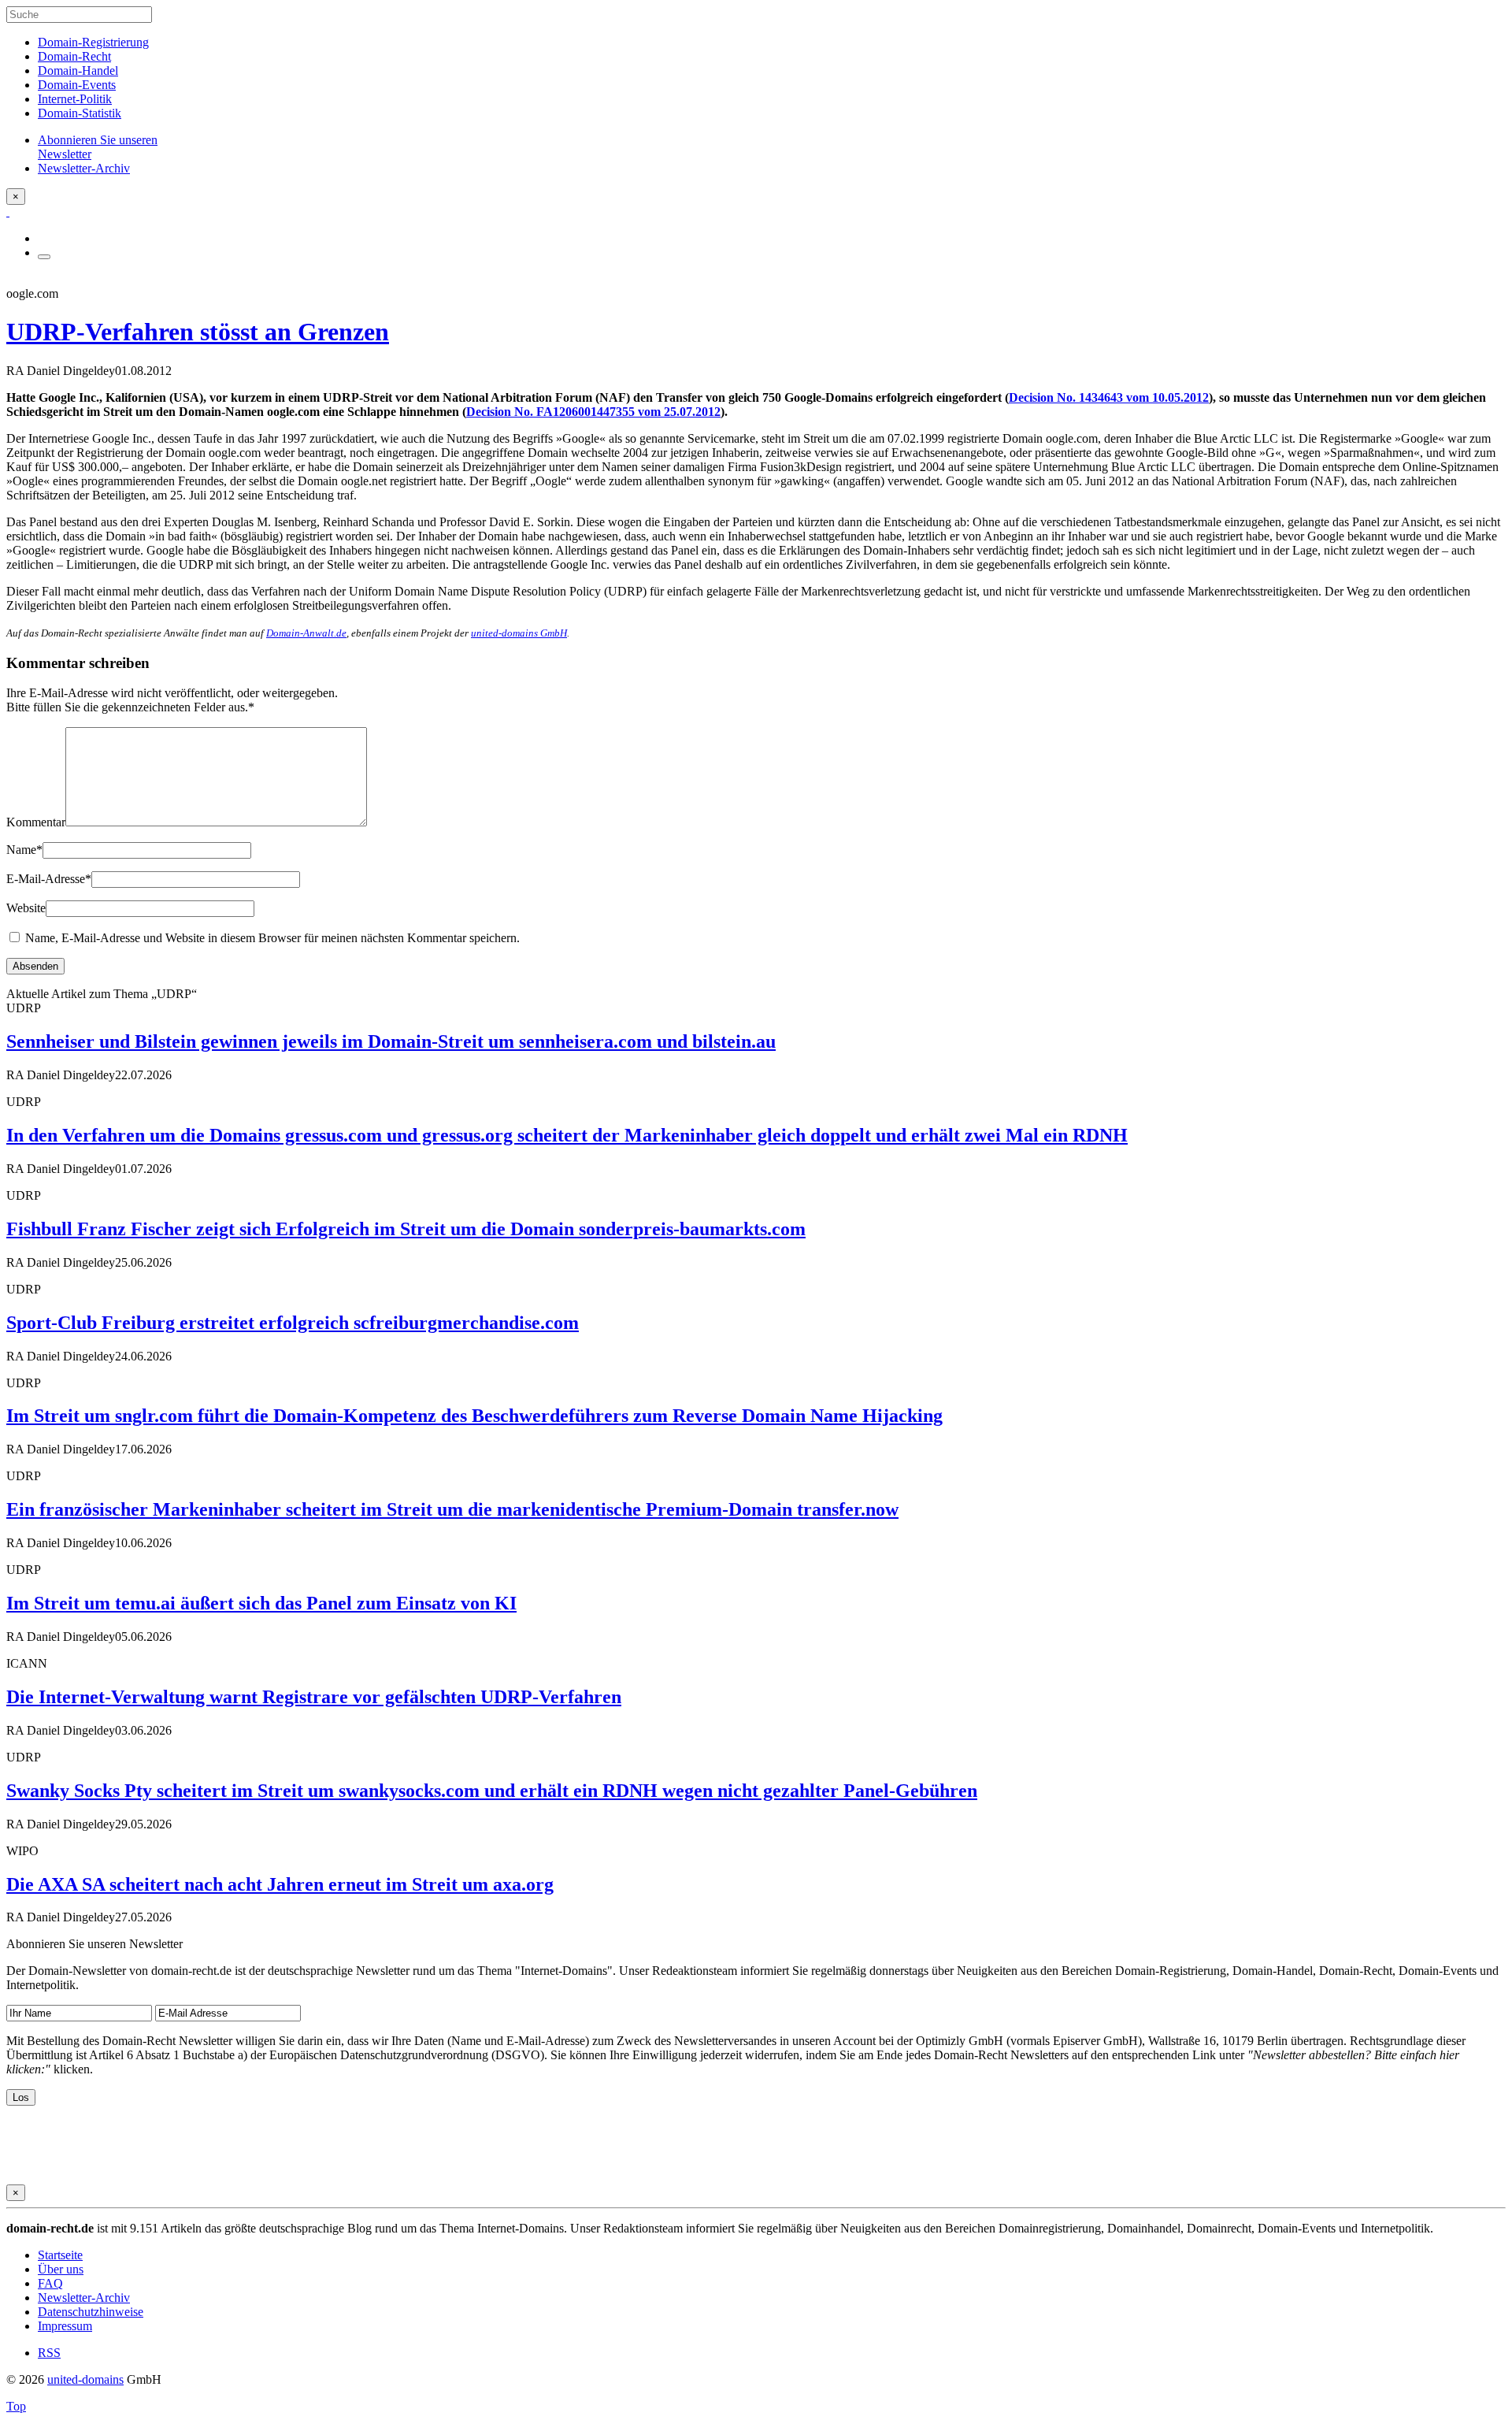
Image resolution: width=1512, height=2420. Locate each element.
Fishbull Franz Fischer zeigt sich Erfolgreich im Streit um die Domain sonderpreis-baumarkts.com (406, 1229)
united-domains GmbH (519, 633)
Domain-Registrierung (93, 42)
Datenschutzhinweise (91, 2312)
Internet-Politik (75, 99)
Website (26, 908)
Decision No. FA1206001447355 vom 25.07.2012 (593, 412)
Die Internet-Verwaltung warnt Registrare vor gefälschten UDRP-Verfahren (314, 1697)
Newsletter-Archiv (84, 2298)
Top (16, 2406)
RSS (49, 2353)
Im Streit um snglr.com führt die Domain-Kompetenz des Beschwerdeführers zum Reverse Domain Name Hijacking (474, 1416)
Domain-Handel (78, 71)
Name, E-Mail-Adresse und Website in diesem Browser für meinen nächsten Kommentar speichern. (272, 938)
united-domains (85, 2379)
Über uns (61, 2269)
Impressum (65, 2326)
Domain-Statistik (80, 113)
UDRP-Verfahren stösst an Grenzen (198, 332)
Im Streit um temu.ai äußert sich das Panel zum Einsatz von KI (261, 1603)
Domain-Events (77, 85)
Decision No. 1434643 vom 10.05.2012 (1109, 397)
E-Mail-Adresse (49, 879)
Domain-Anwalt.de (306, 633)
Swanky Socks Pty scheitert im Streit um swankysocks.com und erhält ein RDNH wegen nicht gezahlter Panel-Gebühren (492, 1791)
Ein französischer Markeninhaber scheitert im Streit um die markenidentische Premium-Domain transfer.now (452, 1509)
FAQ (50, 2283)
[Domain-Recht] (8, 212)
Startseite (60, 2255)
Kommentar (36, 822)
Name (24, 850)
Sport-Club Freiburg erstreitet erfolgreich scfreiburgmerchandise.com (293, 1323)
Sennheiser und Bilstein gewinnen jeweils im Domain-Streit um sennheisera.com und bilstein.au (391, 1041)
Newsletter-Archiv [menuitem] (84, 168)
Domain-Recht (74, 56)
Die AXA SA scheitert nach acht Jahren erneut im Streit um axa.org (280, 1884)
